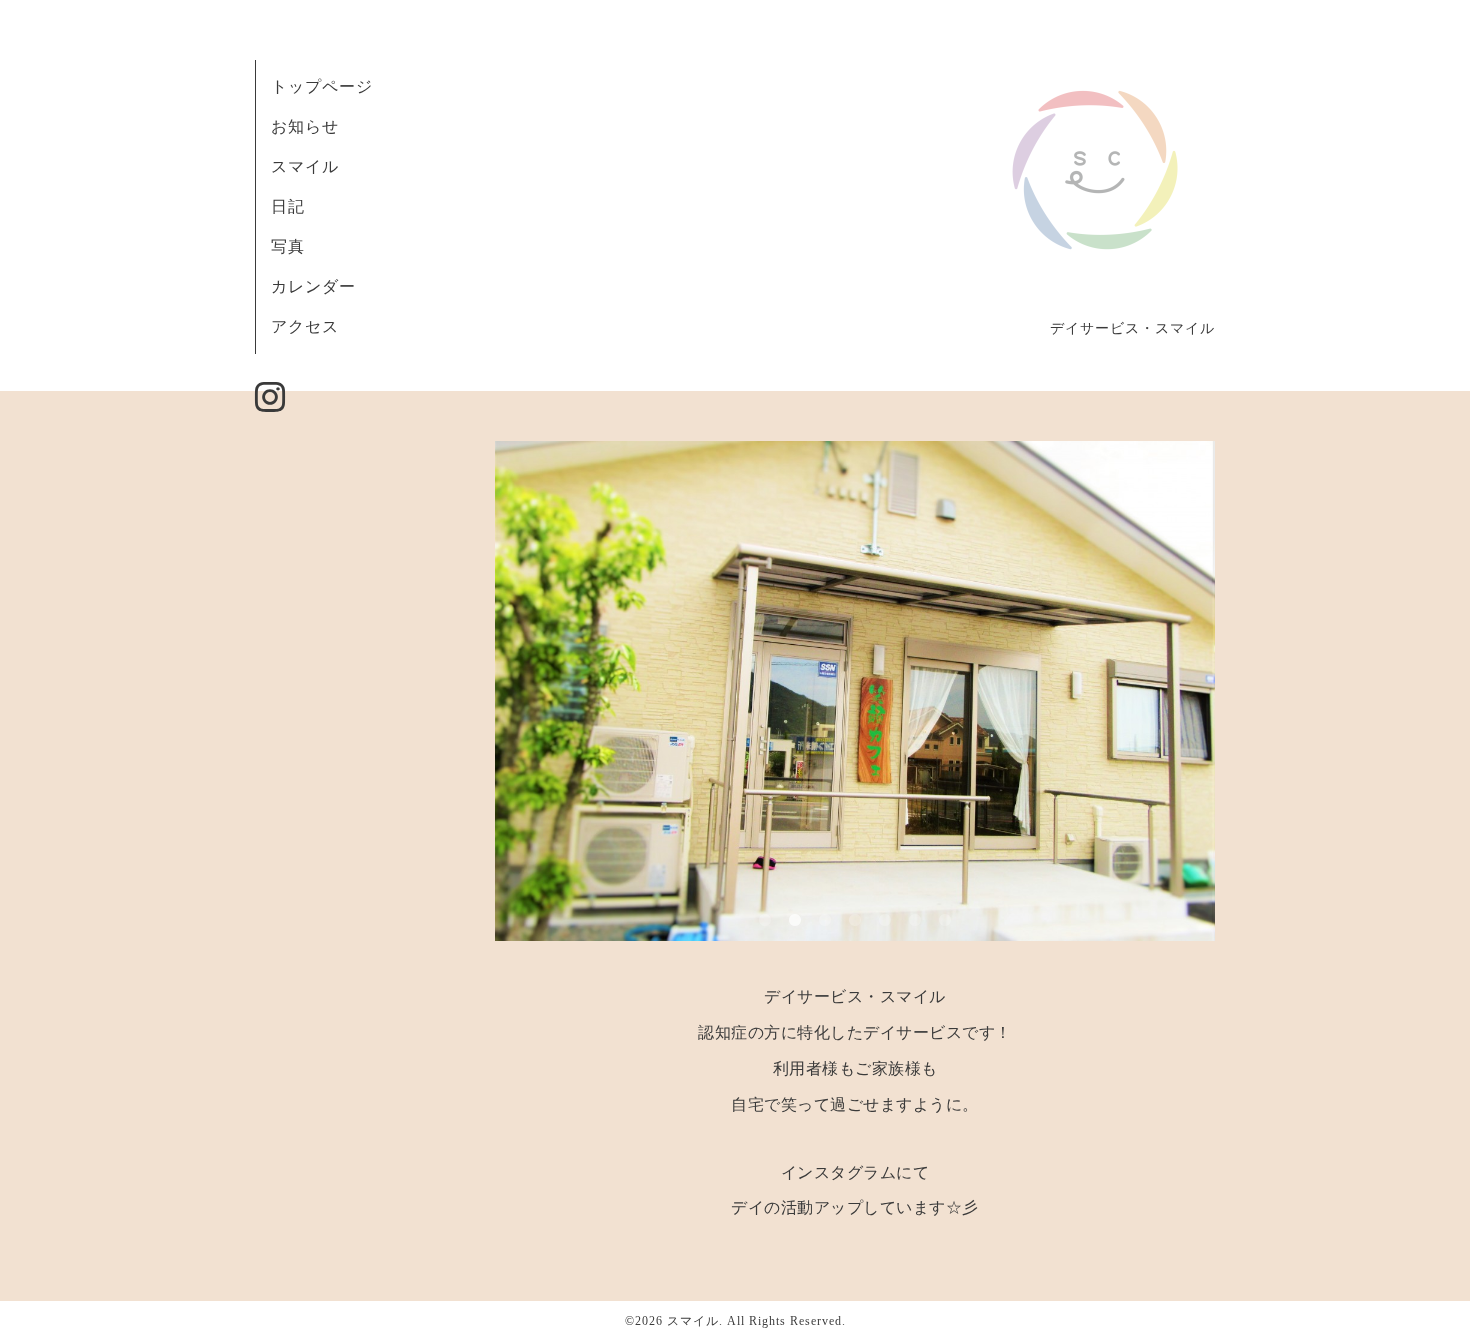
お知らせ (305, 126)
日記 (288, 206)
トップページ (322, 86)
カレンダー (313, 286)
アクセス (305, 326)
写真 (288, 246)
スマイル (305, 166)
